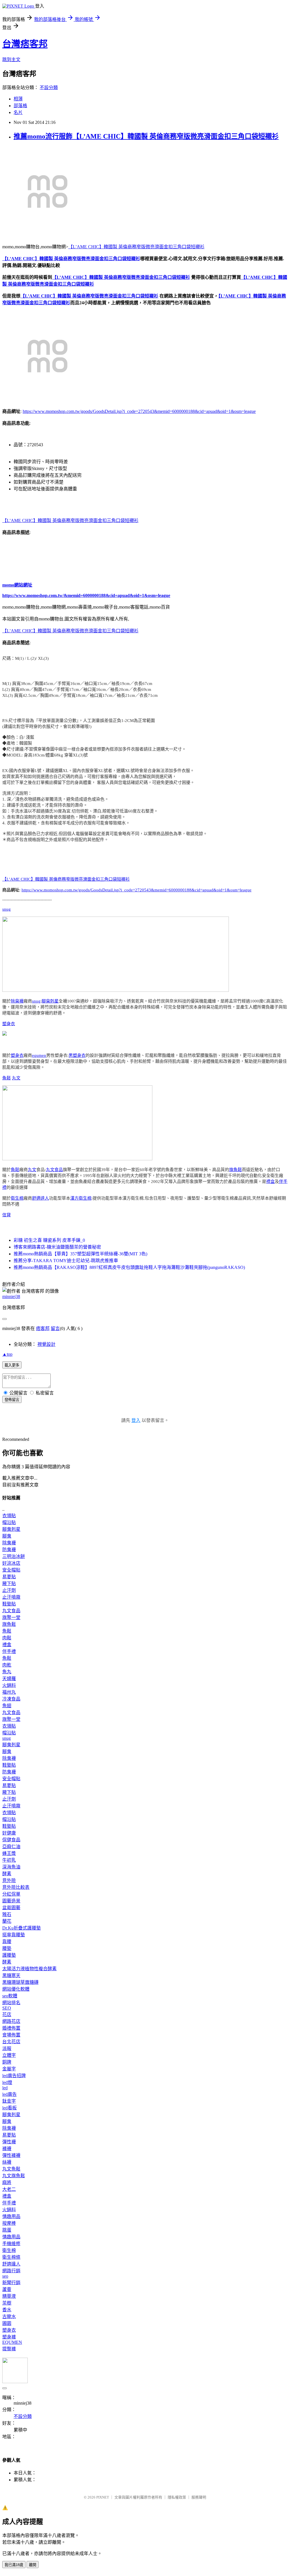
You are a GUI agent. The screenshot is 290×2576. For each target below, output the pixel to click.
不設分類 (49, 88)
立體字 (9, 2055)
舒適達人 (40, 1198)
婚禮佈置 (11, 2028)
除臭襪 (17, 1001)
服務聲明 (199, 2497)
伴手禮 (9, 1651)
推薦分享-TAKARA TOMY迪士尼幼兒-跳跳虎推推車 (66, 1261)
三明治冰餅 (14, 1556)
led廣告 (9, 2094)
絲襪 (7, 2162)
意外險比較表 (16, 1887)
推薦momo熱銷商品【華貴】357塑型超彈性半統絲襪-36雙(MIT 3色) (80, 1254)
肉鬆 (7, 1638)
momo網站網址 (17, 585)
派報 (7, 2048)
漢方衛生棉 (81, 1198)
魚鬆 (7, 1078)
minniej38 (11, 1296)
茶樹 (7, 2303)
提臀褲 (9, 2349)
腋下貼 (9, 1584)
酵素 (7, 1874)
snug (7, 909)
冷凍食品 (11, 1699)
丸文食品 (54, 1170)
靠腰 (7, 1942)
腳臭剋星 (50, 1001)
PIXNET (103, 2497)
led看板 (9, 2108)
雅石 (7, 1914)
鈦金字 (9, 2101)
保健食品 (11, 1840)
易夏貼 (9, 1577)
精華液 (9, 2296)
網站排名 (11, 2003)
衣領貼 (9, 1516)
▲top (7, 1354)
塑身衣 (9, 1024)
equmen (39, 1055)
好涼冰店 (11, 1563)
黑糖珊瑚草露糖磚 (20, 1982)
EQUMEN (12, 2342)
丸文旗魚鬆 (14, 2176)
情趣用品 (11, 2216)
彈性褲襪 (11, 2155)
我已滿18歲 (14, 2565)
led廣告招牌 (14, 2076)
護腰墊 (9, 1955)
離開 (33, 2565)
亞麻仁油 (11, 1847)
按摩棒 (9, 2223)
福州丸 (9, 1692)
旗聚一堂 (11, 1617)
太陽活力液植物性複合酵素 (29, 1969)
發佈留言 (12, 1400)
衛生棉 (17, 1198)
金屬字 (9, 2069)
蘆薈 (7, 2289)
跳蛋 (7, 2230)
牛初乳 (9, 1860)
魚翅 (7, 1706)
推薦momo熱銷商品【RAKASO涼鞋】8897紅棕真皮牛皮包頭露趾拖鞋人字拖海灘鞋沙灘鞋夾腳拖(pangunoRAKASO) (129, 1267)
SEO (7, 2008)
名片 (18, 112)
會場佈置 (11, 2035)
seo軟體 (10, 1996)
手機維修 (11, 2244)
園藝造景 (11, 1901)
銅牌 (7, 2062)
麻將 (7, 2182)
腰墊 (7, 1948)
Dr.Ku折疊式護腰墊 (22, 1928)
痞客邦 (43, 1328)
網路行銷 (11, 2271)
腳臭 (7, 1536)
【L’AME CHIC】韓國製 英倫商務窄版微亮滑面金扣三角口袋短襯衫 (136, 247)
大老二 (9, 2189)
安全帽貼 (11, 1570)
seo (5, 2276)
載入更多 (12, 1365)
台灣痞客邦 (25, 44)
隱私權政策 (177, 2497)
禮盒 (270, 1182)
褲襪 (7, 2149)
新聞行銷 (11, 2283)
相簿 (18, 99)
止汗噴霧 (11, 1597)
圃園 (7, 2323)
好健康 (9, 1833)
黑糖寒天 (11, 1975)
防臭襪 (9, 1550)
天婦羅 (9, 1679)
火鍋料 (9, 1685)
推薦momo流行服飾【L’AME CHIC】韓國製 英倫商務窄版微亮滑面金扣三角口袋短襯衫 (146, 136)
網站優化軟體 (16, 1989)
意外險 (9, 1880)
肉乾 (7, 1665)
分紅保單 (11, 1894)
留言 (55, 1328)
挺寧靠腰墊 (14, 1935)
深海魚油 (11, 1867)
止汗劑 (9, 1590)
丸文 (16, 1078)
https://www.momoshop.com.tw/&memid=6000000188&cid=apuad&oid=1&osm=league (86, 595)
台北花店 (11, 2042)
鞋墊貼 (9, 1604)
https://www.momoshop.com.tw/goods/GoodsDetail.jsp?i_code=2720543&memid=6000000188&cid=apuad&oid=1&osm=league (139, 411)
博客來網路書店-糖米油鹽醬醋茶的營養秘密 (57, 1247)
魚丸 (7, 1672)
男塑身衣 (77, 1055)
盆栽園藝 (11, 1908)
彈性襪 (9, 2142)
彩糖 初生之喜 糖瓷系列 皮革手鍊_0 (49, 1240)
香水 (7, 2310)
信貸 (7, 1215)
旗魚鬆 (235, 1170)
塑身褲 (9, 2337)
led (5, 2088)
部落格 (20, 106)
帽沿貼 (9, 1522)
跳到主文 (11, 60)
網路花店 (11, 2021)
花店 (7, 2015)
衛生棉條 (11, 2257)
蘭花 (7, 1921)
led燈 (7, 2082)
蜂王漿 (9, 1853)
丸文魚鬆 (11, 2169)
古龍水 (9, 2317)
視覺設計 (46, 1344)
